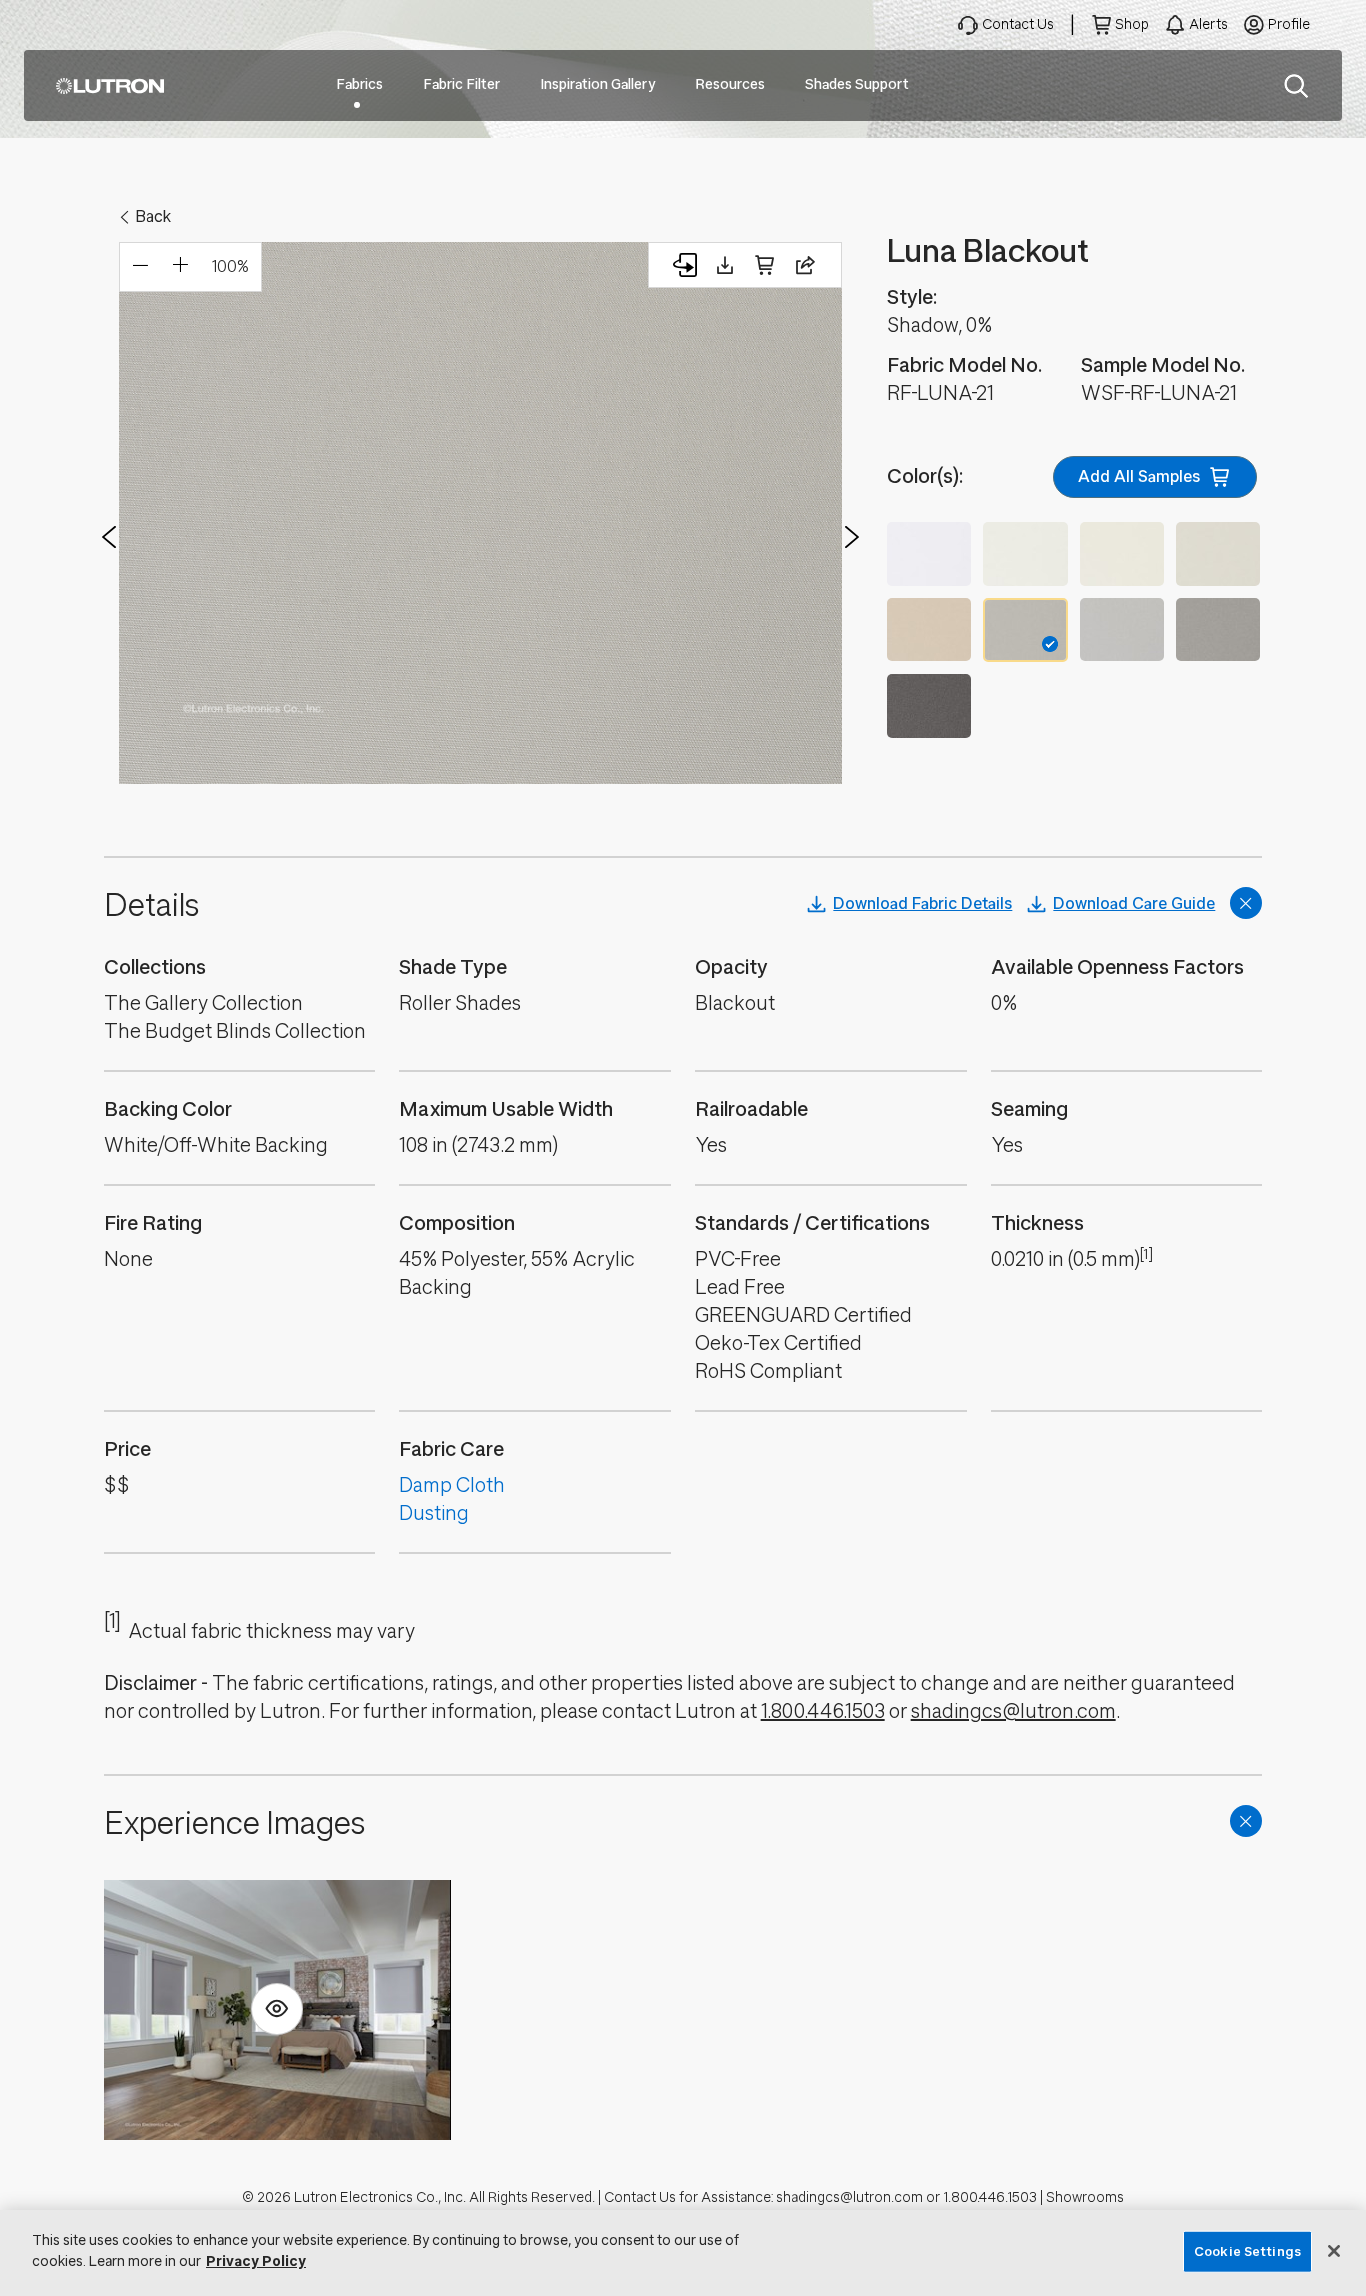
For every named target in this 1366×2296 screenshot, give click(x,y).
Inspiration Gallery (597, 84)
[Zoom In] (180, 267)
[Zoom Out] (140, 267)
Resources (730, 84)
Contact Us (1018, 24)
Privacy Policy (256, 2261)
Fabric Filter (461, 84)
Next (852, 537)
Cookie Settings (1247, 2251)
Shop (1132, 24)
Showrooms (1085, 2197)
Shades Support (857, 84)
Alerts (1208, 24)
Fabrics (359, 84)
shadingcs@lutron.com (1013, 1711)
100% (230, 266)
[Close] (1334, 2251)
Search (1296, 86)
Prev (109, 537)
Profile (1289, 24)
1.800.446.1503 (823, 1711)
